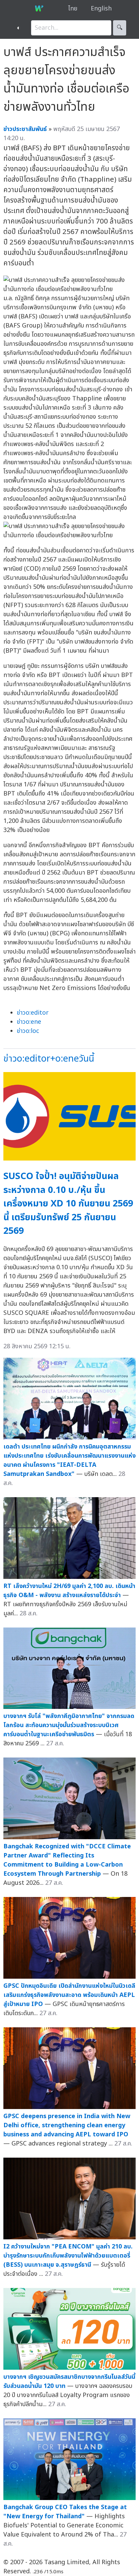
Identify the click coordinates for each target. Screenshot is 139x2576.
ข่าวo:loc (28, 1031)
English (101, 9)
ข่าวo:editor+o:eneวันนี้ (49, 1059)
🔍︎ (120, 28)
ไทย (73, 9)
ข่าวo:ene (29, 1022)
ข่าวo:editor (33, 1013)
